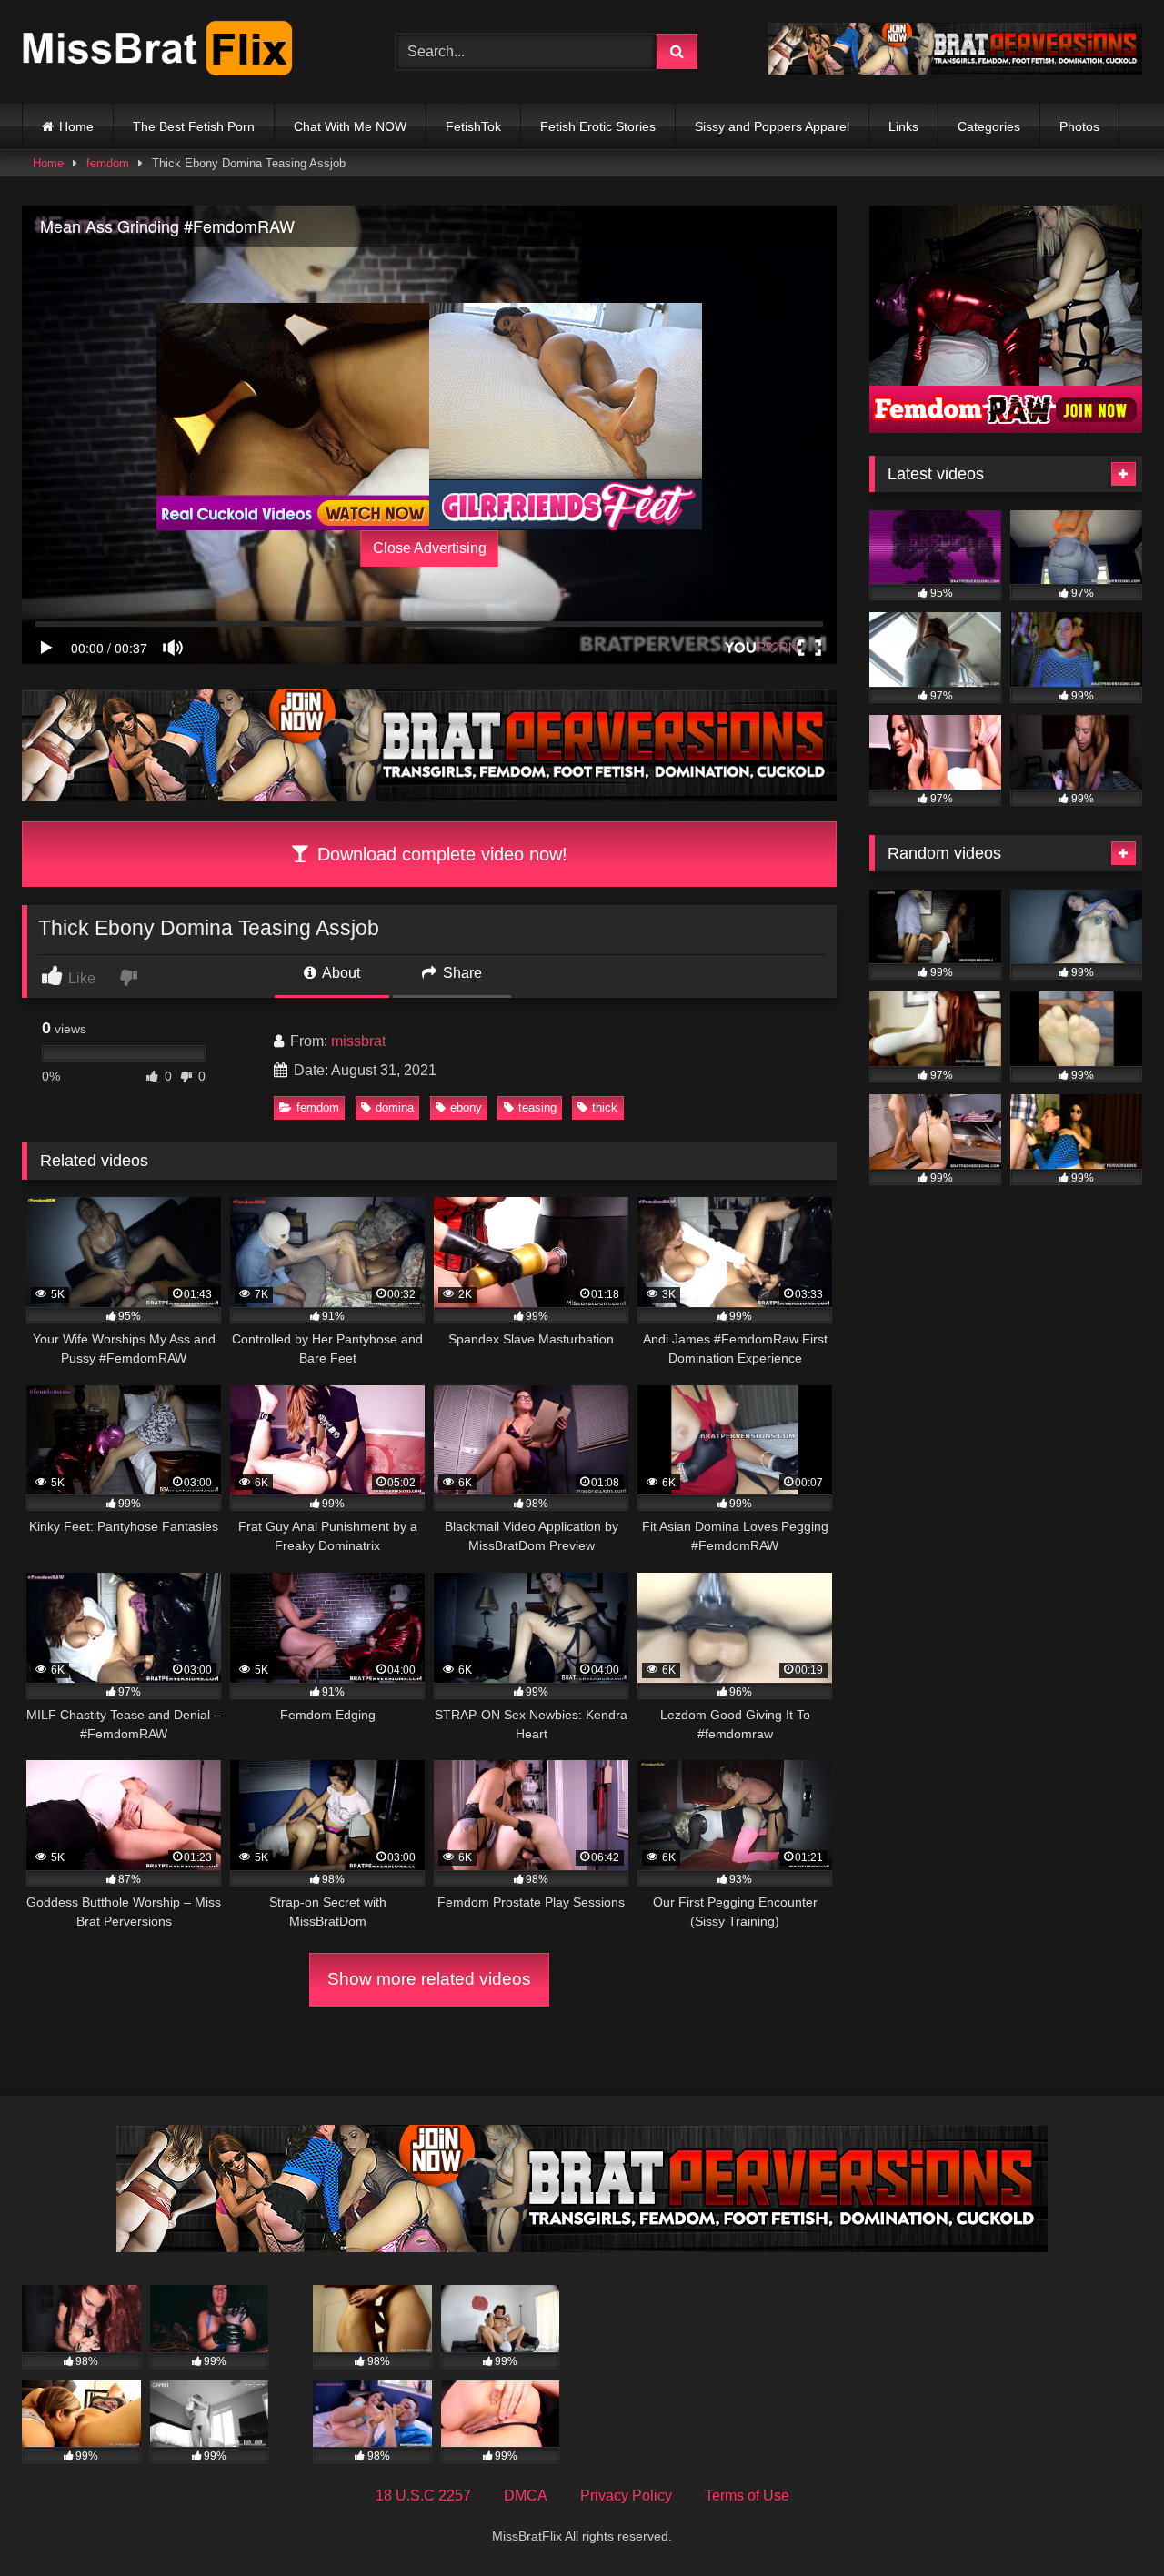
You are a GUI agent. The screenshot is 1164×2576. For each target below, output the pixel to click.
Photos (1079, 126)
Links (903, 126)
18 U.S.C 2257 (423, 2495)
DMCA (526, 2495)
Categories (989, 126)
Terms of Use (747, 2495)
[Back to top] (1108, 2522)
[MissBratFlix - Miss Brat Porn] (158, 52)
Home (76, 126)
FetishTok (473, 126)
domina (395, 1107)
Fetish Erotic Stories (598, 126)
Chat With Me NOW (350, 126)
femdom (108, 163)
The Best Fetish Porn (194, 126)
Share (461, 973)
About (340, 973)
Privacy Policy (626, 2495)
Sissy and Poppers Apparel (772, 126)
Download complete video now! (440, 854)
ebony (466, 1107)
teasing (537, 1107)
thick (605, 1107)
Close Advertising (430, 548)
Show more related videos (429, 1979)
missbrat (358, 1041)
